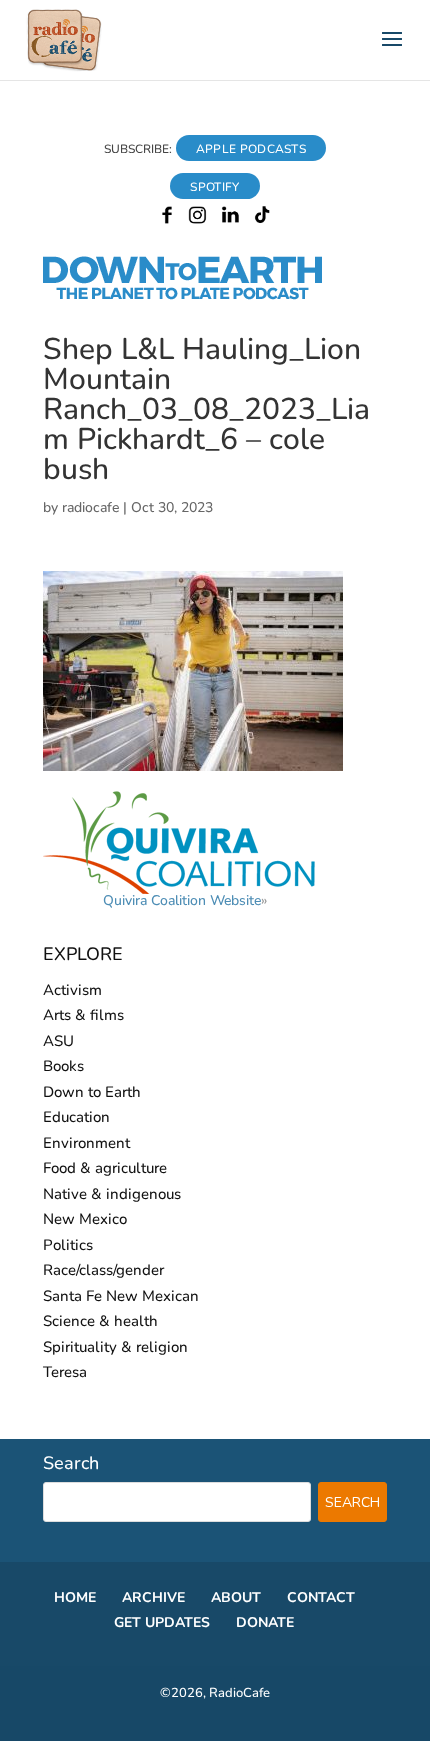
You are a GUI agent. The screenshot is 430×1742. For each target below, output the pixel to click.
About (236, 1597)
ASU (58, 1041)
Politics (68, 1245)
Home (75, 1597)
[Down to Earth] (200, 296)
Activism (72, 990)
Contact (321, 1597)
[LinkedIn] (230, 219)
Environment (86, 1143)
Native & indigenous (112, 1194)
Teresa (65, 1372)
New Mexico (85, 1219)
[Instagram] (197, 219)
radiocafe (90, 507)
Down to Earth (92, 1092)
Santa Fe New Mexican (121, 1296)
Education (76, 1117)
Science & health (100, 1321)
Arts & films (83, 1015)
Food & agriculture (105, 1168)
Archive (153, 1597)
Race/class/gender (103, 1270)
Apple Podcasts (251, 149)
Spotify (214, 187)
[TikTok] (262, 219)
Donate (265, 1622)
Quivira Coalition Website (182, 900)
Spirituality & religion (115, 1347)
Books (63, 1066)
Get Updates (162, 1622)
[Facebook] (167, 219)
